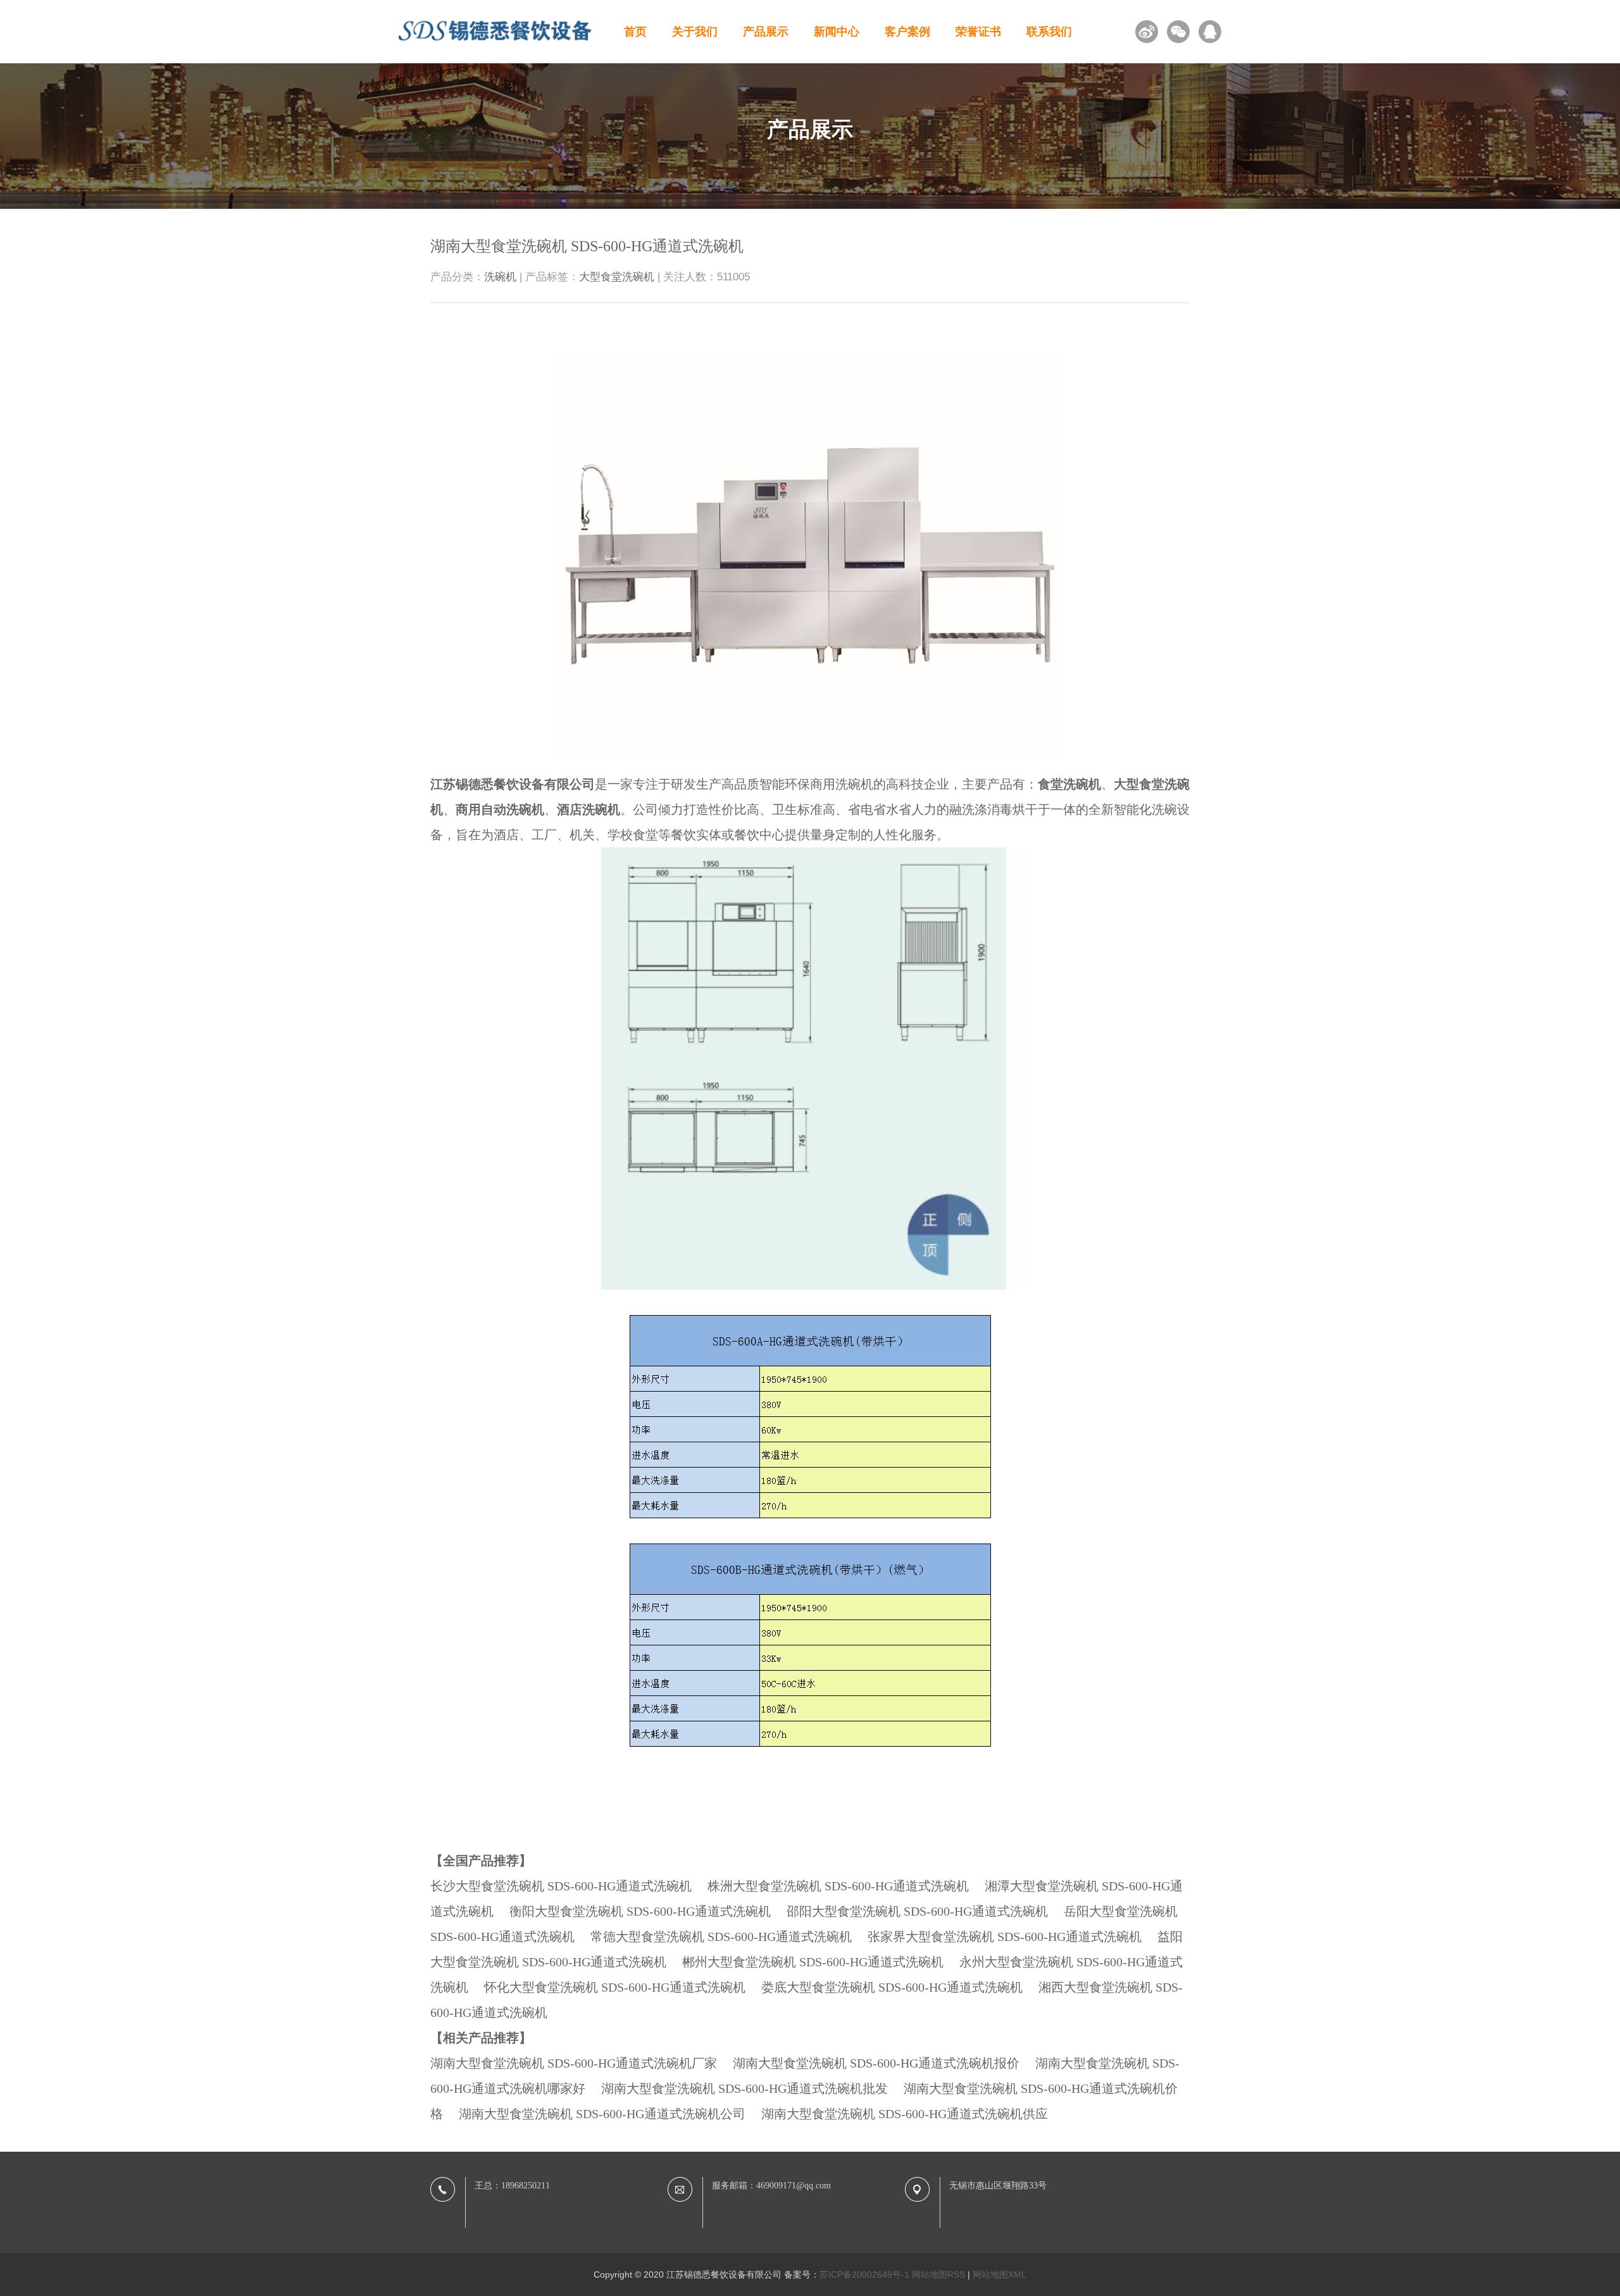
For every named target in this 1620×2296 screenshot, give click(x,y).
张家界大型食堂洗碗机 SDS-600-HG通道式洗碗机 (1005, 1937)
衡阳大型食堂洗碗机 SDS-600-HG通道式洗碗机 (640, 1911)
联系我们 (1049, 32)
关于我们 (695, 32)
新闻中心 (837, 32)
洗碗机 (500, 277)
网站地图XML (1000, 2274)
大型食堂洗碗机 (617, 277)
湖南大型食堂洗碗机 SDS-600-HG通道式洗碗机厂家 (574, 2063)
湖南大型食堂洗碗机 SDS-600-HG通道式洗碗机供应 (905, 2114)
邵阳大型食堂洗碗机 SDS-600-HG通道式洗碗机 (917, 1911)
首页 (635, 32)
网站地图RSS (938, 2274)
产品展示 (766, 32)
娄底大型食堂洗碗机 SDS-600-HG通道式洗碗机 (892, 1987)
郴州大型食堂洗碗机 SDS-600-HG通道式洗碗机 (813, 1962)
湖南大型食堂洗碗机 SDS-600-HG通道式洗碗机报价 (876, 2063)
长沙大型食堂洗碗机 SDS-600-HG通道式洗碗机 (561, 1886)
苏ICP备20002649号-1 (864, 2274)
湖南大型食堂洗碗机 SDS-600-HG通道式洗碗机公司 (602, 2114)
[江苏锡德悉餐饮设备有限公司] (495, 45)
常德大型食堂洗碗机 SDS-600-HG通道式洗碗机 (721, 1937)
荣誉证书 (978, 32)
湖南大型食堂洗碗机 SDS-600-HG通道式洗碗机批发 (745, 2088)
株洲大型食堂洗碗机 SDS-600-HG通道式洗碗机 (838, 1886)
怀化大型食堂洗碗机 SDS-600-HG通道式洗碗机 (615, 1987)
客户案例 (907, 32)
